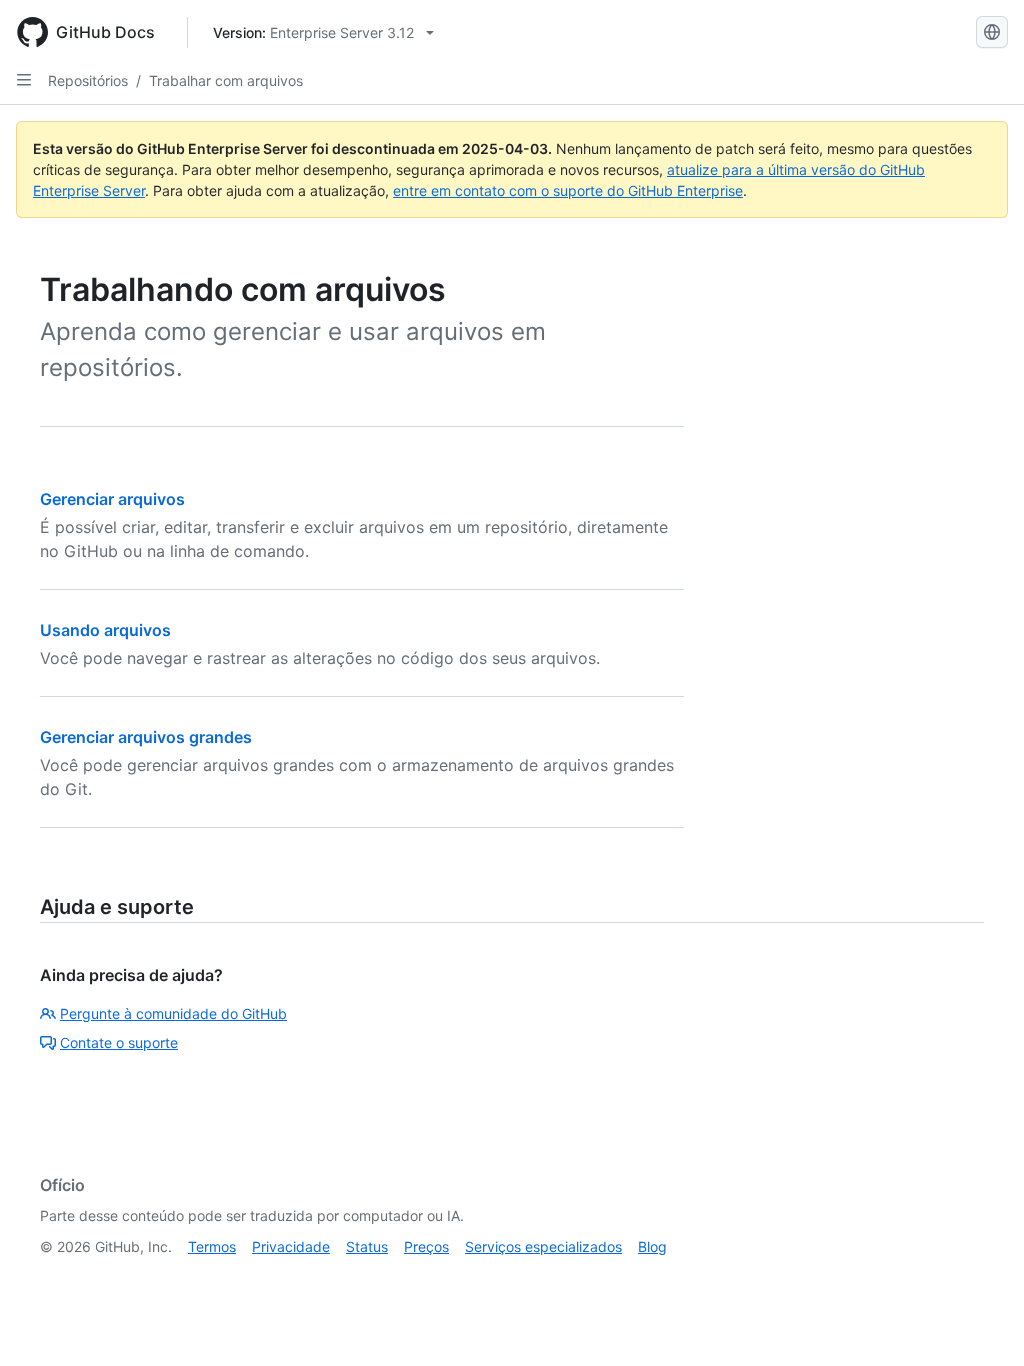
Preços (426, 1246)
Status (367, 1246)
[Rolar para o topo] (980, 1322)
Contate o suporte (119, 1042)
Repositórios (88, 80)
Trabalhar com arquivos (226, 80)
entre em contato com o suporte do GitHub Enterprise (568, 190)
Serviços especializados (543, 1246)
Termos (212, 1246)
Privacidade (291, 1246)
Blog (652, 1246)
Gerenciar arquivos (112, 499)
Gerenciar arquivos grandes (146, 737)
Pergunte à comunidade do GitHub (173, 1013)
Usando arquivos (105, 630)
